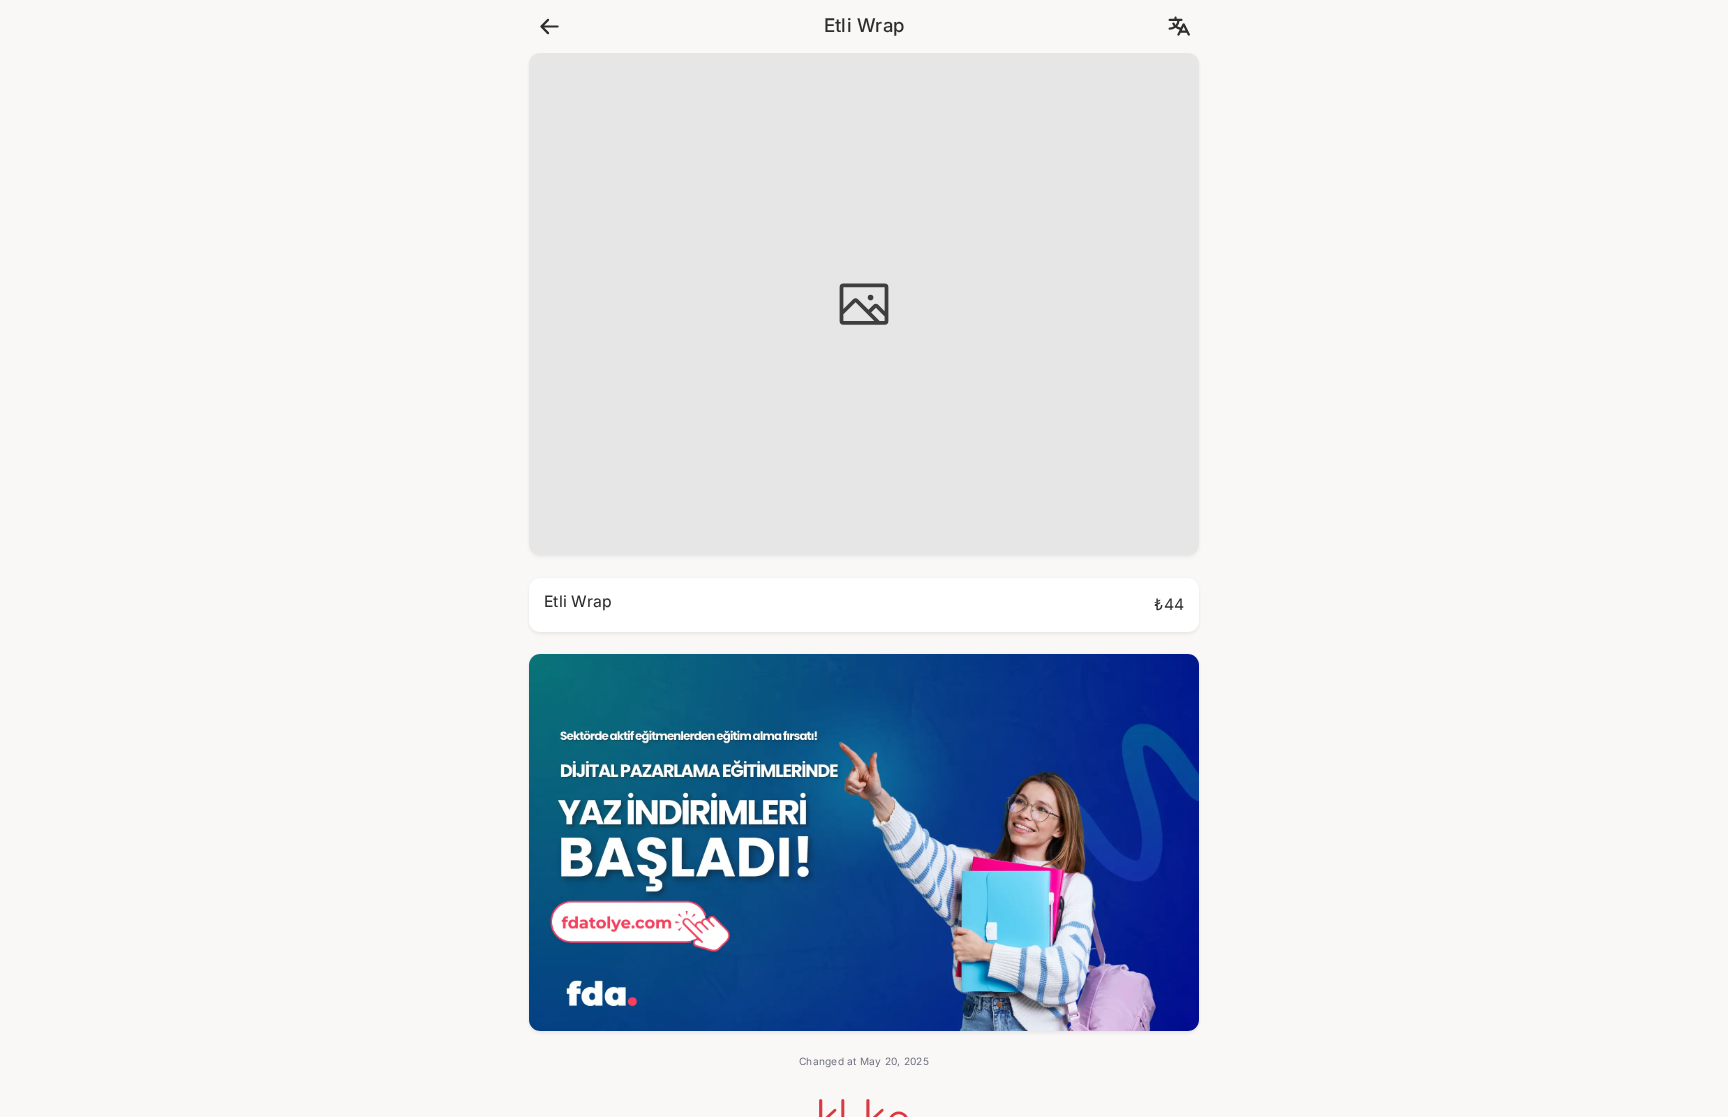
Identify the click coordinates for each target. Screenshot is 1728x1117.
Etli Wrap (864, 26)
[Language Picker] (1178, 26)
